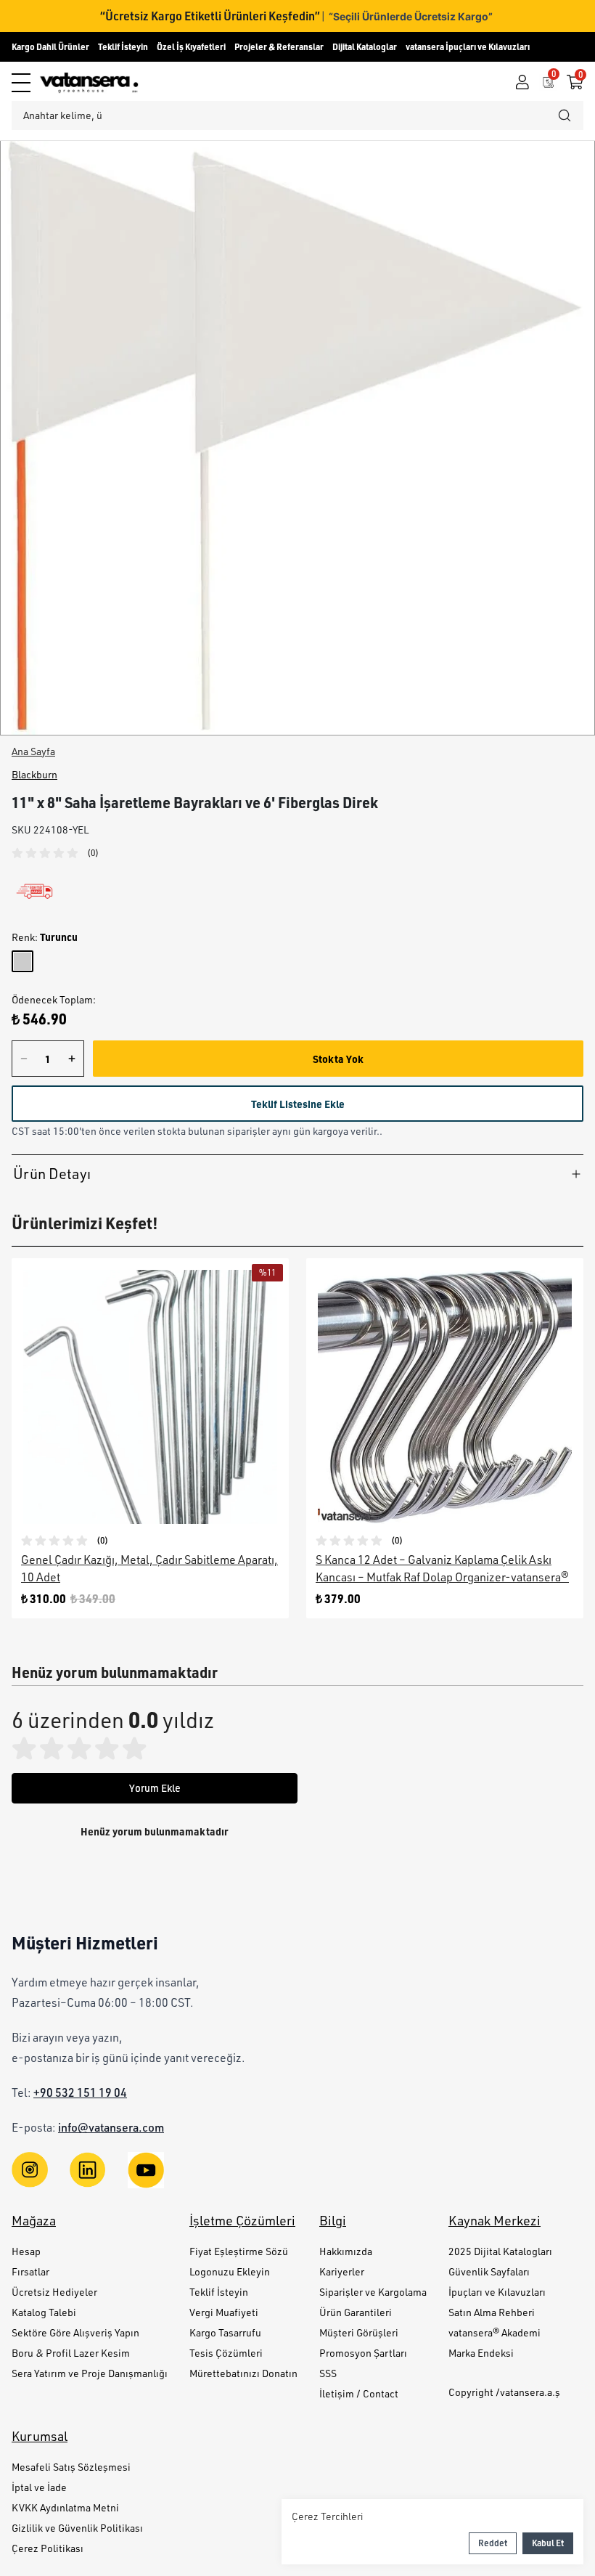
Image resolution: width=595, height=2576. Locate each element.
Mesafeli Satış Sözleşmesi (71, 2467)
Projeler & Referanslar (279, 47)
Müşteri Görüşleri (359, 2332)
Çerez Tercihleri (327, 2516)
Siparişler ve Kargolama (373, 2292)
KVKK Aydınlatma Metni (65, 2507)
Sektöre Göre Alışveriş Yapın (75, 2332)
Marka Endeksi (481, 2353)
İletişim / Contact (359, 2393)
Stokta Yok (338, 1059)
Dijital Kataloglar (365, 47)
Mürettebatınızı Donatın (243, 2373)
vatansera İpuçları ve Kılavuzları (468, 47)
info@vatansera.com (111, 2127)
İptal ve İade (39, 2487)
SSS (328, 2373)
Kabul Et (548, 2543)
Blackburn (34, 774)
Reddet (493, 2543)
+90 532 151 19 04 (80, 2092)
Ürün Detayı (52, 1174)
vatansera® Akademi (495, 2332)
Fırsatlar (30, 2271)
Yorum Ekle (155, 1788)
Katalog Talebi (44, 2312)
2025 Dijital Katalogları (500, 2251)
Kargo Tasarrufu (225, 2332)
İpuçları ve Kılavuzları (497, 2292)
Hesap (26, 2251)
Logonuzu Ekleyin (230, 2271)
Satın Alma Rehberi (492, 2312)
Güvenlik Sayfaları (489, 2271)
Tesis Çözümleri (226, 2353)
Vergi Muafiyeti (224, 2312)
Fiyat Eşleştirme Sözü (239, 2251)
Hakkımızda (346, 2251)
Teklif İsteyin (123, 47)
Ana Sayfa (33, 751)
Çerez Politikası (48, 2548)
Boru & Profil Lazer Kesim (71, 2353)
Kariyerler (342, 2271)
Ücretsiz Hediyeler (54, 2292)
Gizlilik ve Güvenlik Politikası (77, 2528)
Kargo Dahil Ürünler (50, 47)
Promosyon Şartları (363, 2353)
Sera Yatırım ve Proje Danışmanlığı (90, 2373)
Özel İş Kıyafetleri (191, 47)
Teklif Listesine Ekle (298, 1104)
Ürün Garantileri (356, 2312)
